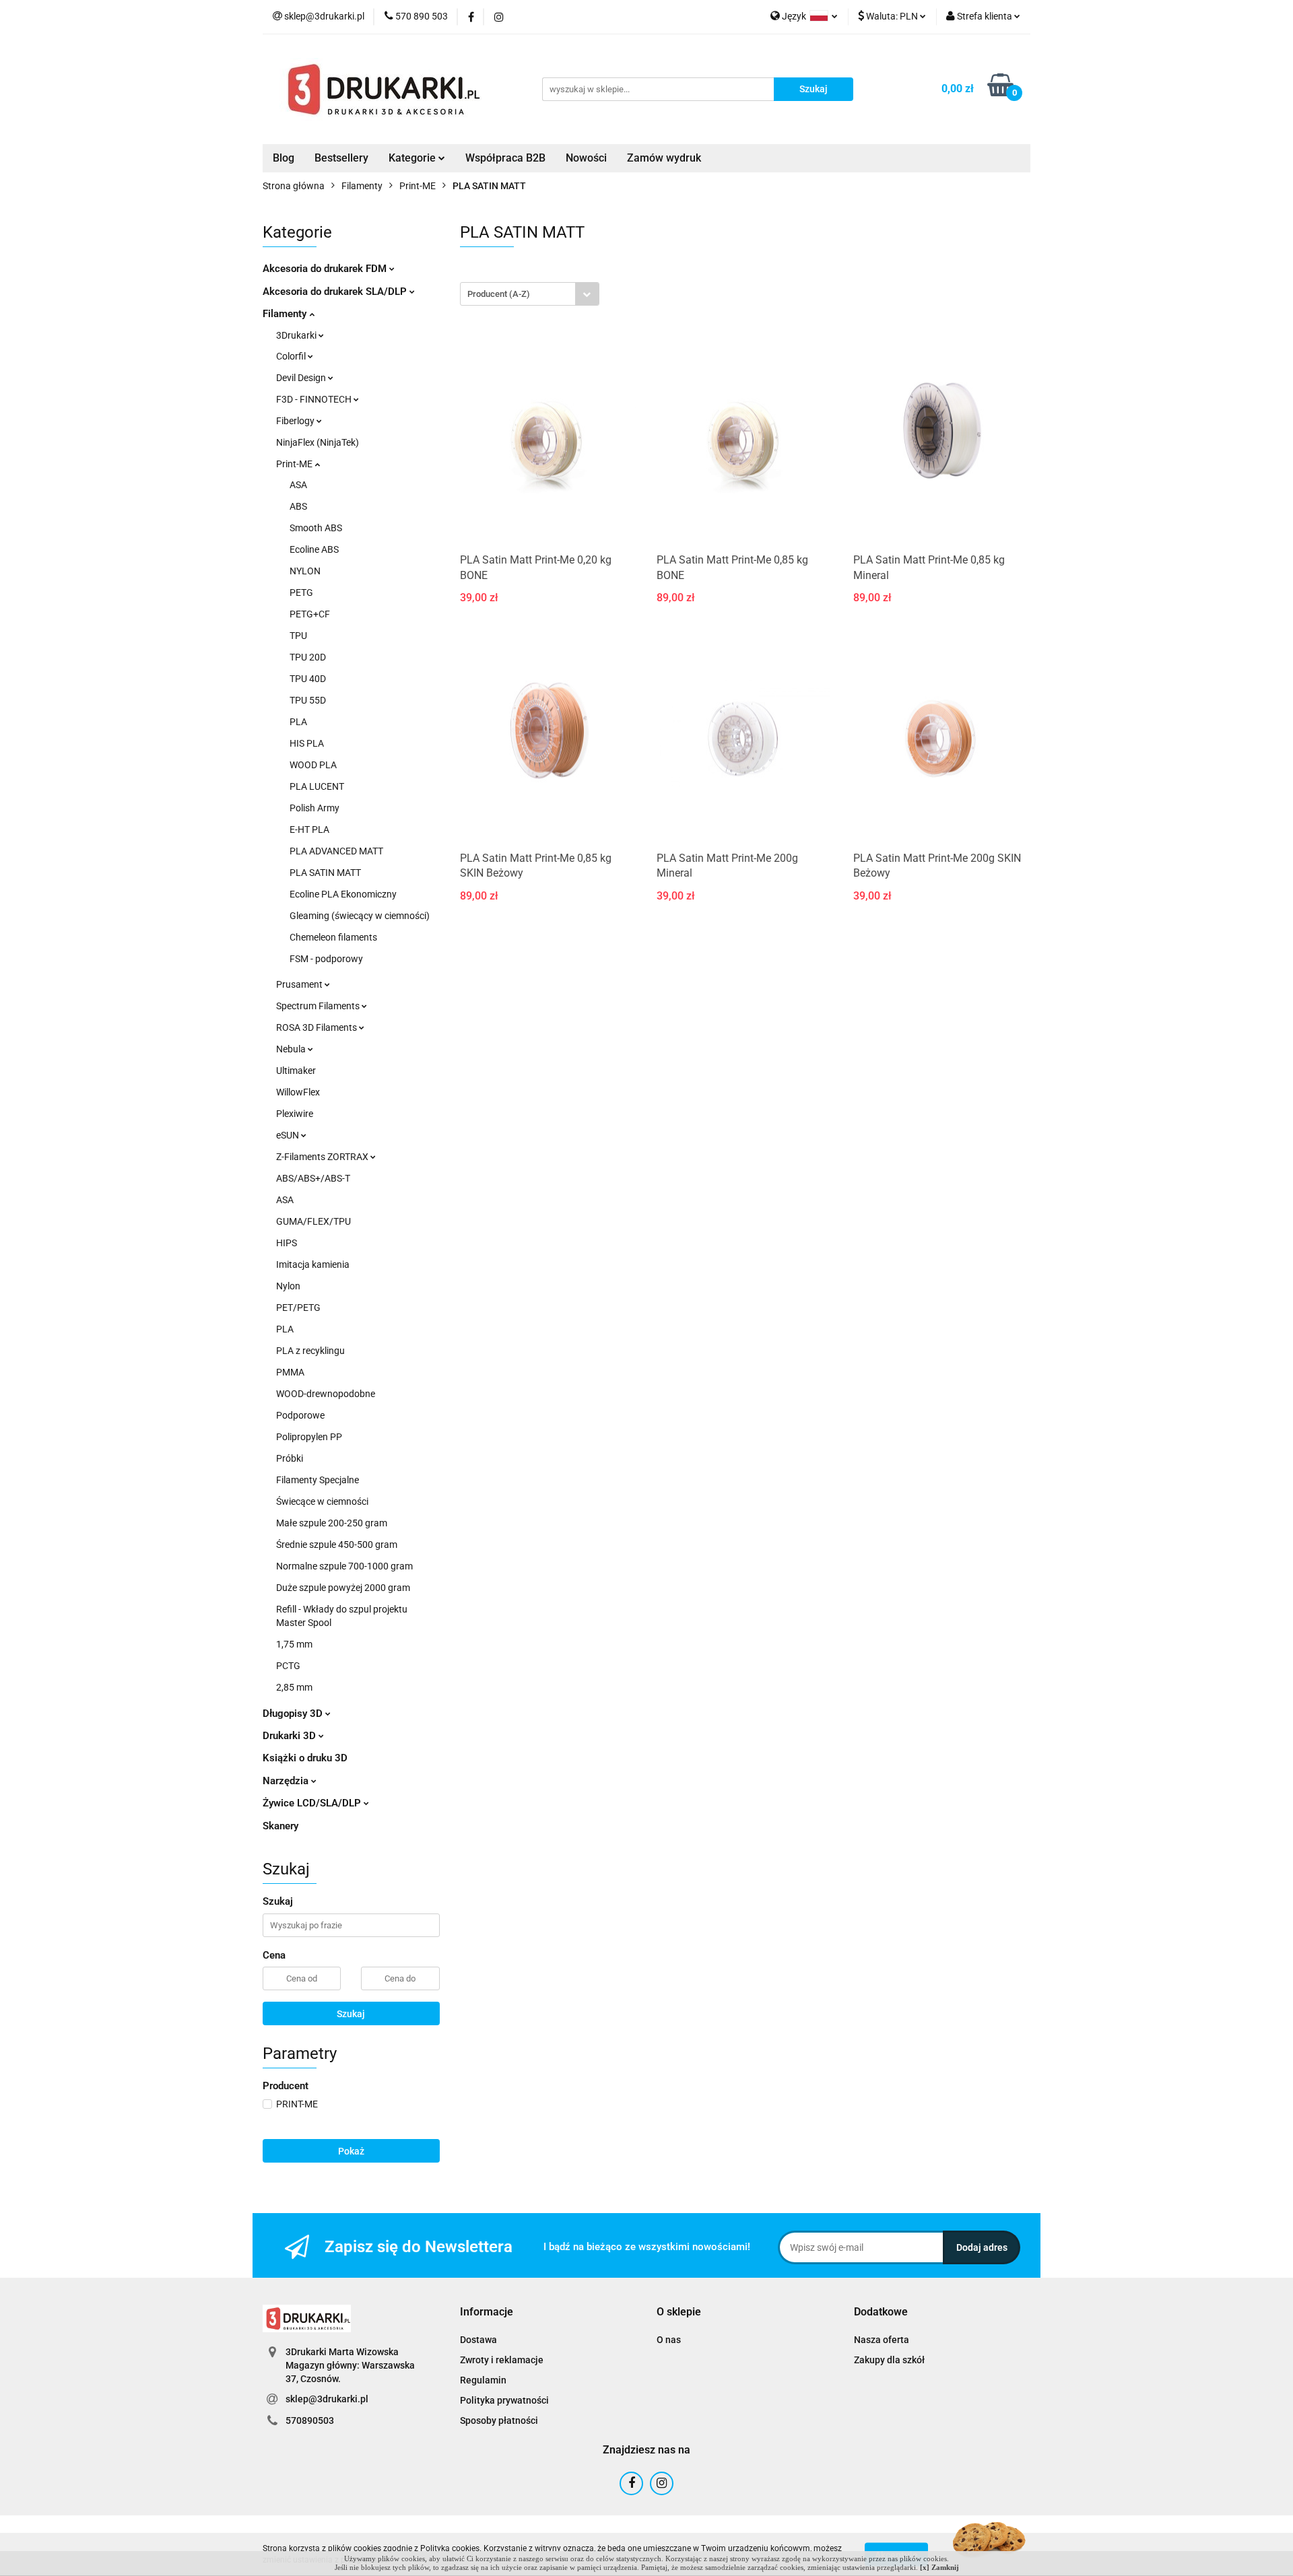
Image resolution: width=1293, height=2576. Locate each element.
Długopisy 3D (294, 1714)
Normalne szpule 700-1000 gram (344, 1566)
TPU (298, 636)
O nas (669, 2340)
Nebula (292, 1049)
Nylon (288, 1286)
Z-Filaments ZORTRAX (323, 1157)
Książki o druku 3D (305, 1758)
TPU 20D (308, 657)
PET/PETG (298, 1308)
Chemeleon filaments (333, 937)
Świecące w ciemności (322, 1501)
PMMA (290, 1372)
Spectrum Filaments (319, 1006)
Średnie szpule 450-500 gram (337, 1545)
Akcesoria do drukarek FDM (326, 269)
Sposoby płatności (499, 2420)
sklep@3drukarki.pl (327, 2399)
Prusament (300, 984)
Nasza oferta (882, 2340)
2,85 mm (294, 1687)
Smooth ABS (316, 528)
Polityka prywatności (504, 2400)
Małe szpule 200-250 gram (332, 1523)
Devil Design (302, 378)
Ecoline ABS (314, 549)
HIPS (287, 1243)
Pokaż (351, 2151)
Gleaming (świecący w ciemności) (360, 916)
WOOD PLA (313, 765)
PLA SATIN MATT (325, 873)
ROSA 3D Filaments (318, 1027)
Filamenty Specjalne (318, 1480)
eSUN (289, 1135)
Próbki (290, 1458)
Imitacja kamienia (313, 1264)
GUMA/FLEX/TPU (313, 1221)
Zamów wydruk (664, 158)
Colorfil (292, 356)
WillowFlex (298, 1092)
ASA (298, 485)
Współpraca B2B (505, 158)
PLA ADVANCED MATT (336, 851)
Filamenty (286, 314)
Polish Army (314, 808)
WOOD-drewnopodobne (326, 1394)
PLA (298, 722)
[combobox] (530, 294)
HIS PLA (307, 743)
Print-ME (295, 464)
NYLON (305, 571)
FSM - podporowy (326, 959)
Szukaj (351, 2014)
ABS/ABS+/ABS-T (313, 1178)
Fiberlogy (296, 421)
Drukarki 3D (291, 1736)
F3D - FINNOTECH (315, 399)
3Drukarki (297, 335)
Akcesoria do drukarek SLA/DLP (336, 292)
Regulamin (483, 2380)
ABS (298, 506)
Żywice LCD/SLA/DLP (313, 1803)
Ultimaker (296, 1071)
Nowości (586, 158)
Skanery (280, 1826)
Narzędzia (287, 1781)
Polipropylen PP (309, 1437)
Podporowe (300, 1415)
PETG (301, 592)
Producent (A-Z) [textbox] (499, 294)
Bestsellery (341, 158)
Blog (284, 158)
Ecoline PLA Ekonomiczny (343, 894)
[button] (487, 2312)
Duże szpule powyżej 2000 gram (343, 1588)
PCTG (288, 1666)
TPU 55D (308, 700)
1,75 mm (294, 1644)
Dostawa (478, 2340)
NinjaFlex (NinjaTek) (318, 442)
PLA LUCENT (317, 786)
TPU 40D (308, 679)
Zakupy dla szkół (889, 2360)
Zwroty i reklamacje (502, 2360)
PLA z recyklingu (310, 1351)
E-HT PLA (309, 829)
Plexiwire (295, 1114)
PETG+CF (310, 614)
